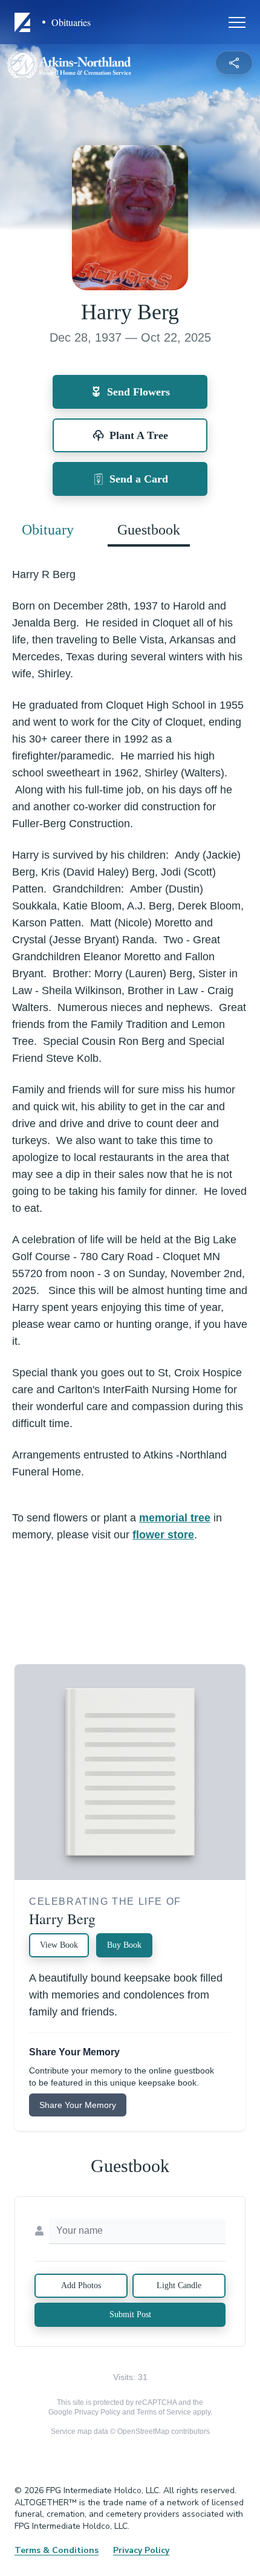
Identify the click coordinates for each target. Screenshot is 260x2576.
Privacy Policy (97, 2412)
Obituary (48, 530)
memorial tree (175, 1518)
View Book (59, 1945)
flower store (163, 1535)
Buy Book (124, 1945)
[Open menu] (237, 22)
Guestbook (149, 530)
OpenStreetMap (143, 2431)
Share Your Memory (78, 2105)
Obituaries (71, 22)
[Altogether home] (24, 22)
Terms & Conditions (57, 2550)
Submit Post (130, 2314)
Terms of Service (164, 2412)
